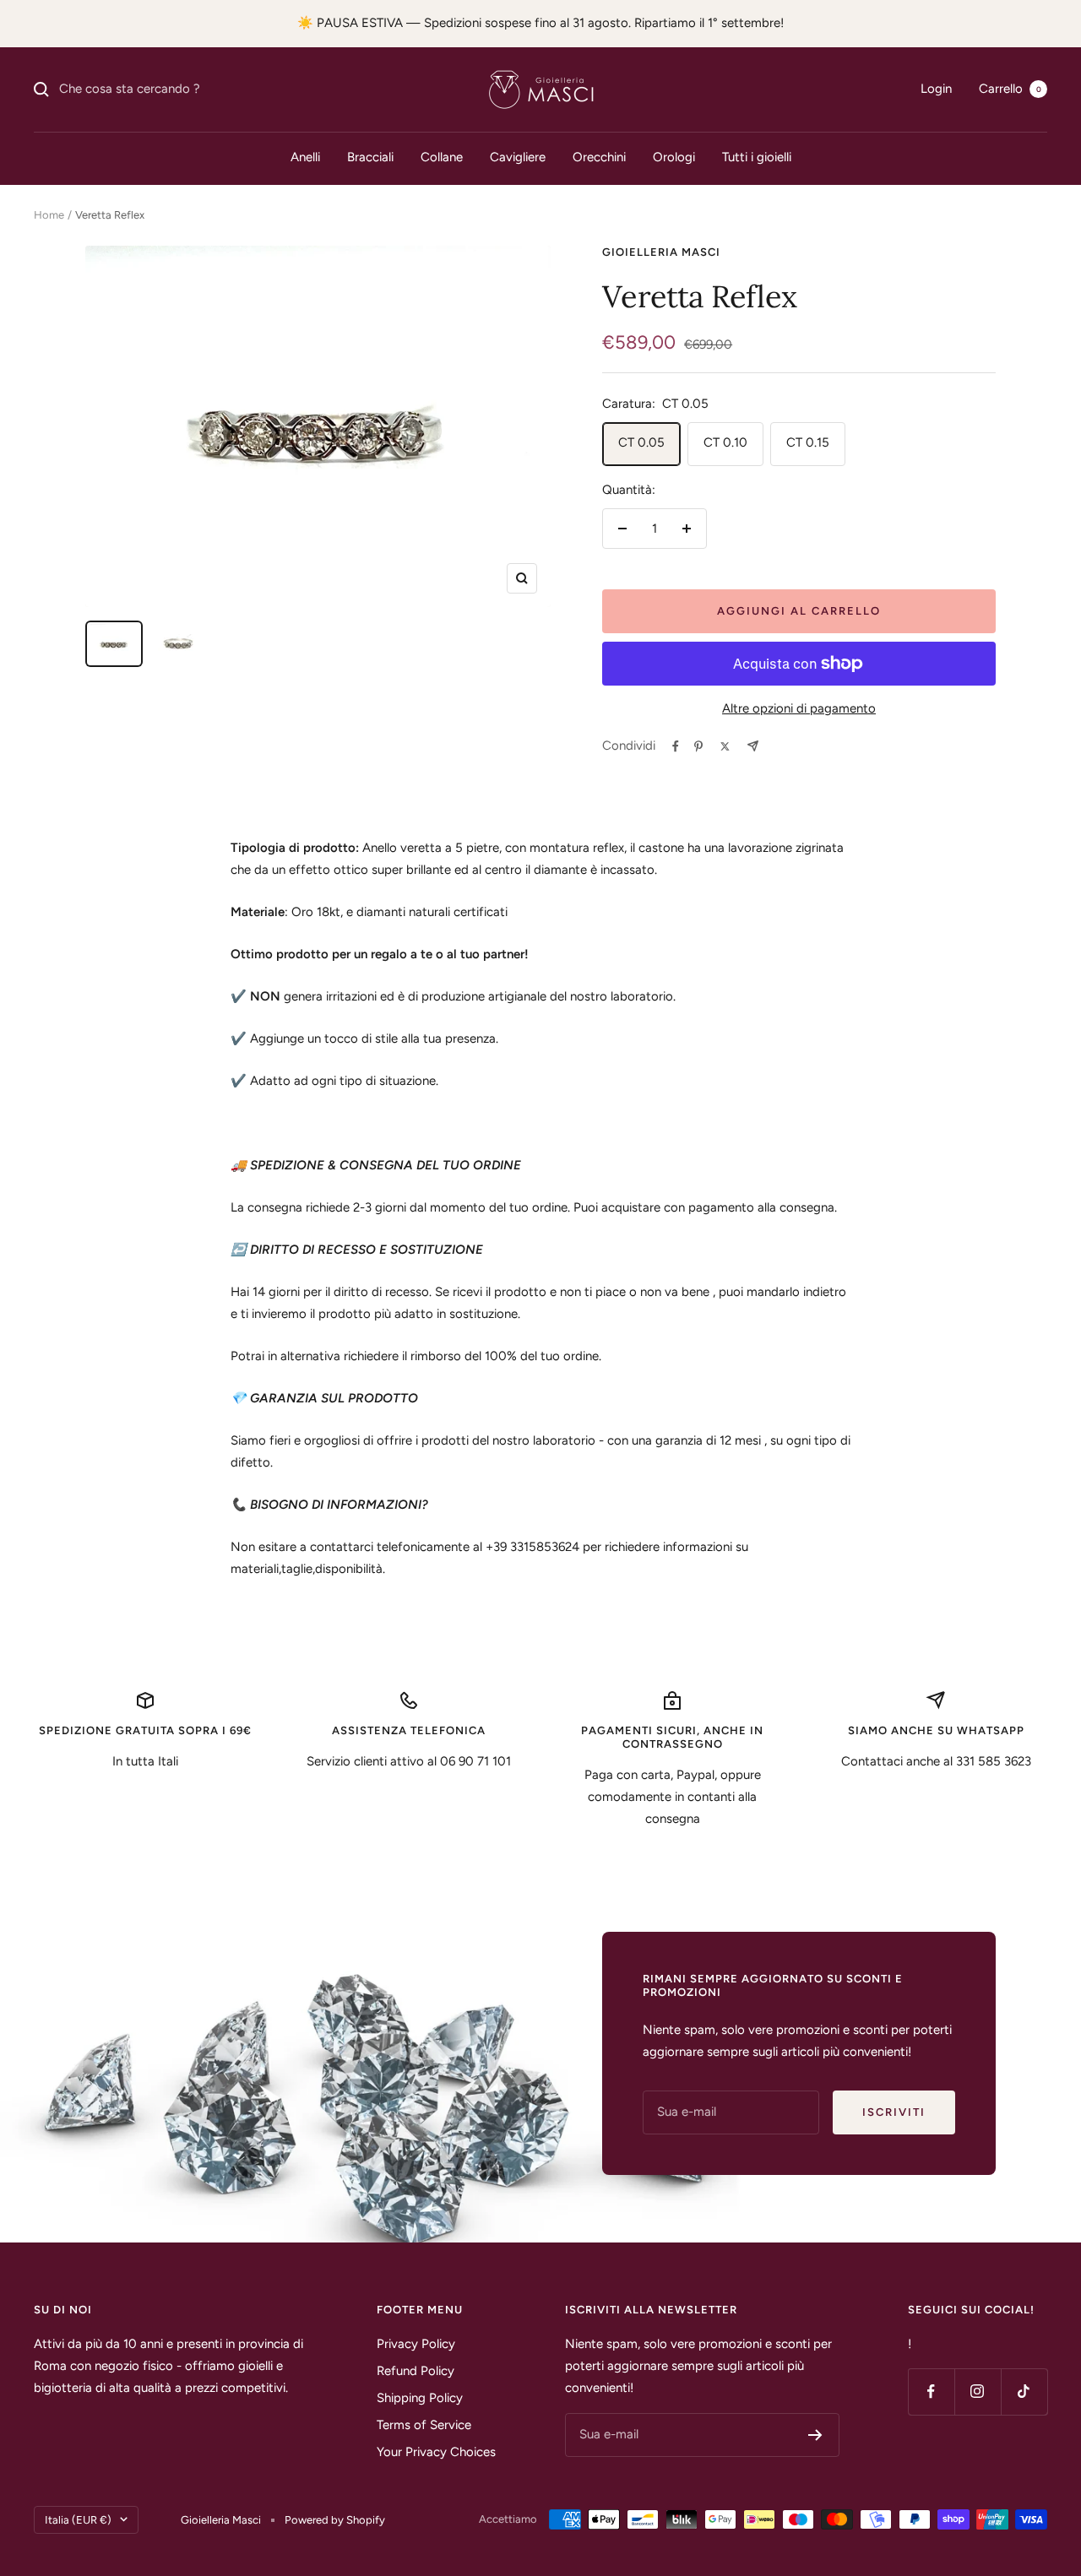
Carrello (1010, 89)
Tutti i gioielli (757, 157)
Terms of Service (424, 2425)
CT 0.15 (808, 442)
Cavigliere (518, 157)
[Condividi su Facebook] (676, 746)
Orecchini (599, 157)
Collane (442, 157)
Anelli (305, 157)
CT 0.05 (641, 442)
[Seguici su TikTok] (1024, 2392)
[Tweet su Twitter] (725, 746)
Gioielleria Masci (661, 252)
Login (936, 89)
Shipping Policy (420, 2398)
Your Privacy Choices (436, 2452)
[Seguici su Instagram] (978, 2392)
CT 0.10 (725, 442)
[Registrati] (815, 2435)
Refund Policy (416, 2371)
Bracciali (370, 157)
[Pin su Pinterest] (698, 746)
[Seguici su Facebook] (931, 2392)
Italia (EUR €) (78, 2520)
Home (49, 215)
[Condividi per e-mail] (753, 746)
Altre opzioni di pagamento (799, 708)
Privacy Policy (416, 2344)
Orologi (674, 157)
